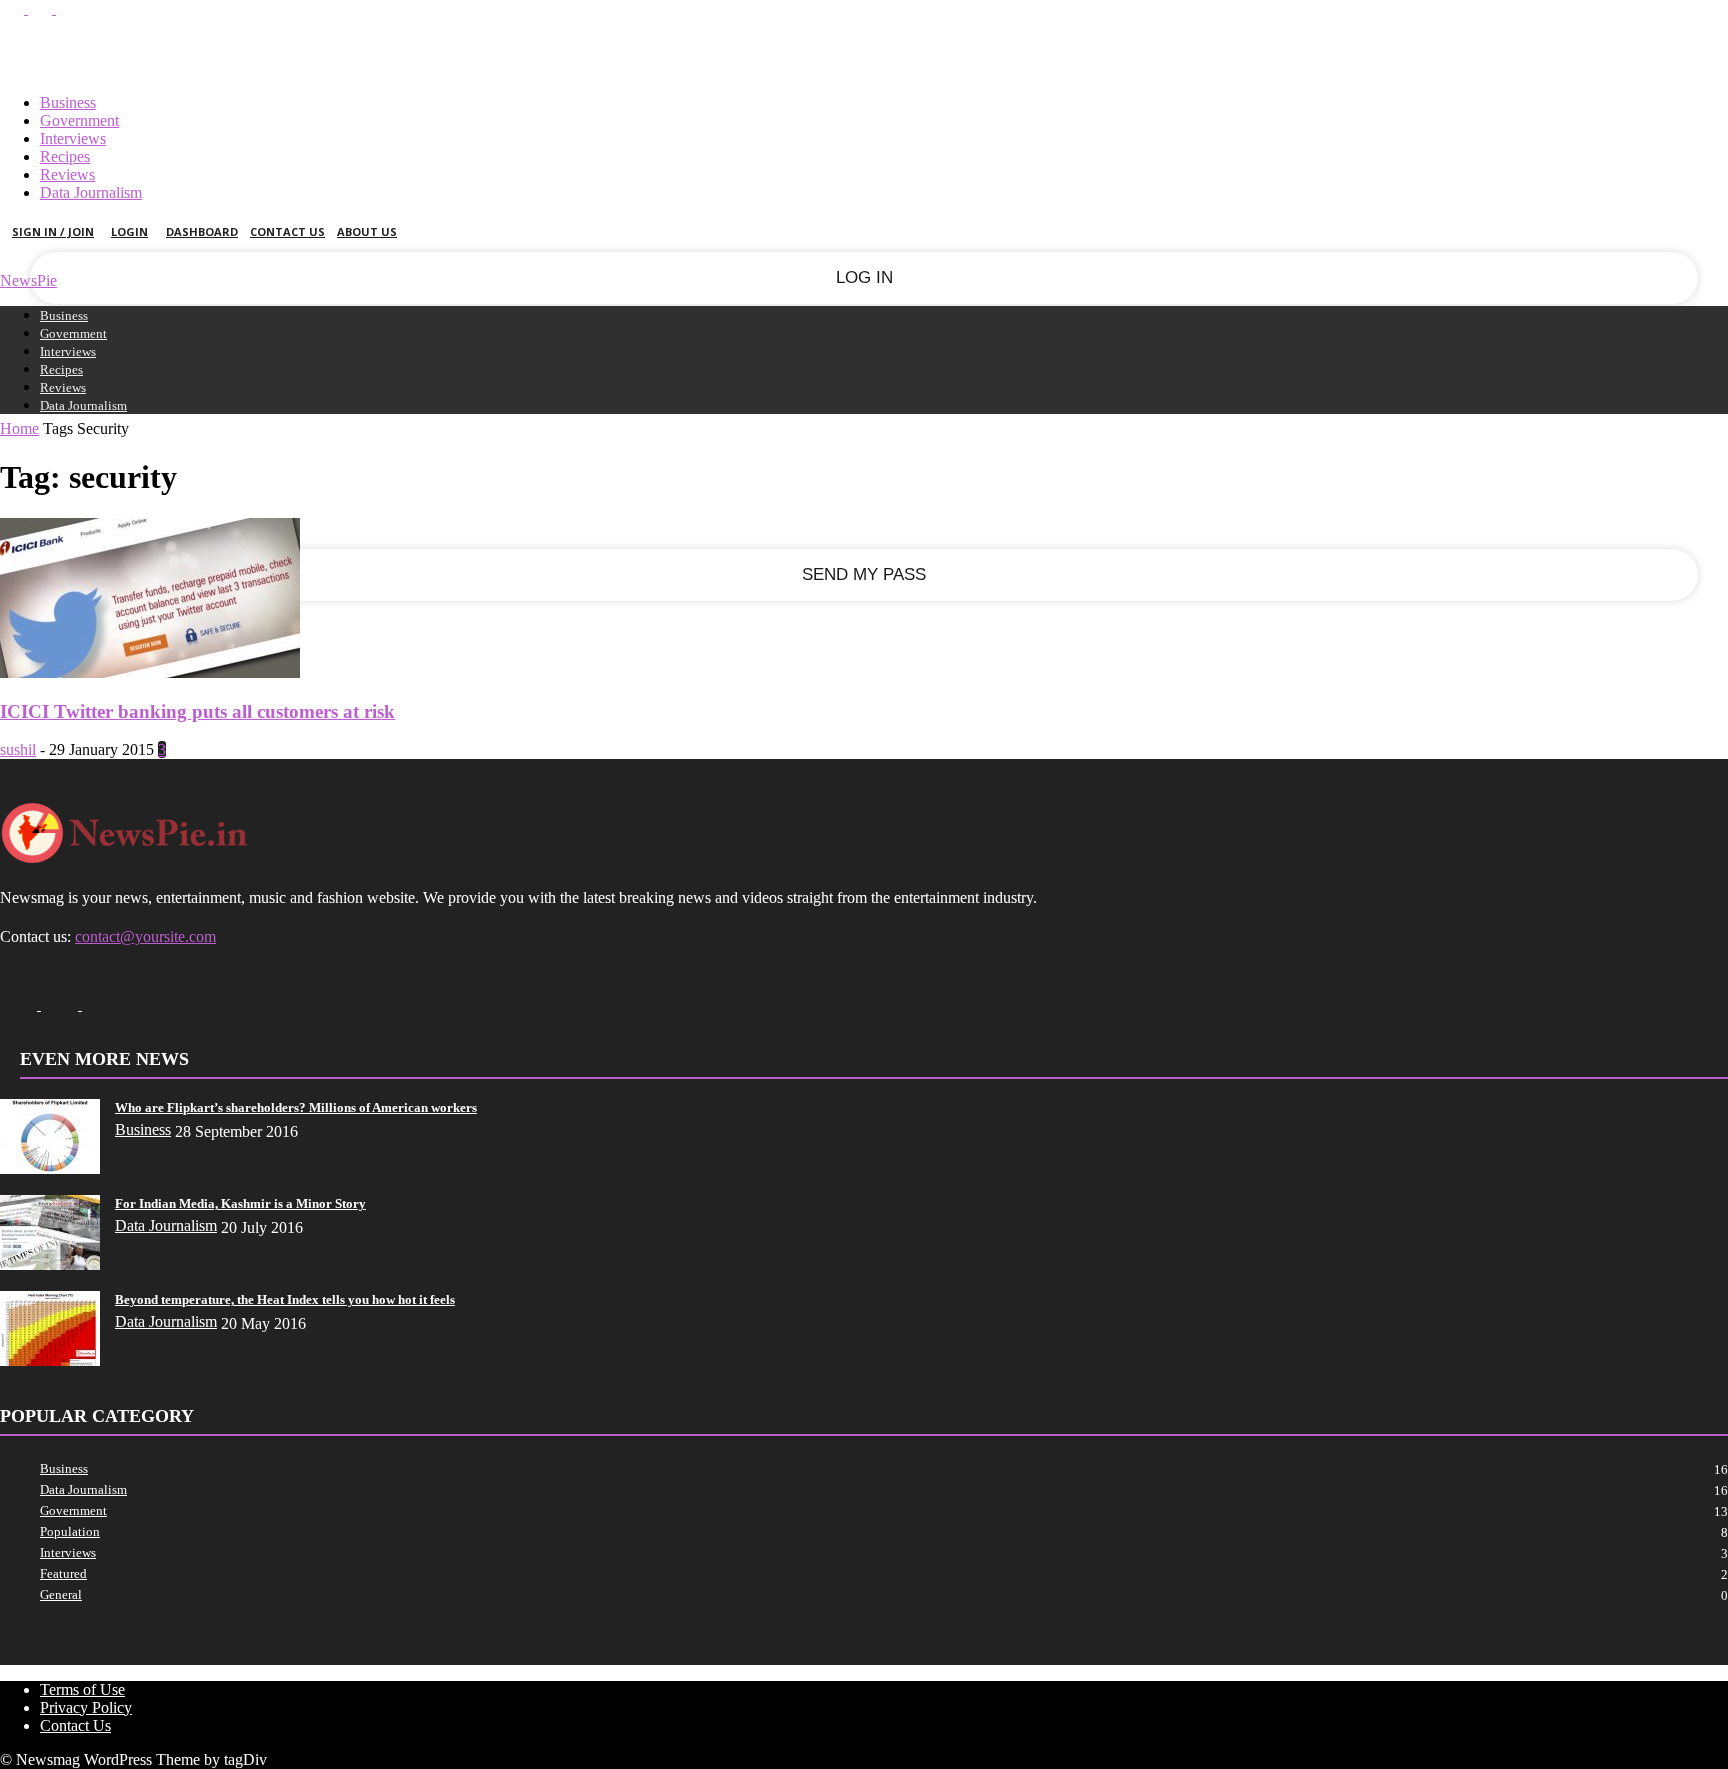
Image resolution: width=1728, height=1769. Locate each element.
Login (129, 231)
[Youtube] (68, 8)
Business (68, 102)
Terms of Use (82, 1689)
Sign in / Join (53, 231)
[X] (42, 8)
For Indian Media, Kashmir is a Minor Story (240, 1203)
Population (70, 1531)
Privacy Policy (86, 1707)
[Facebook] (14, 8)
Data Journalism (91, 192)
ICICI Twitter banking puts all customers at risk (197, 711)
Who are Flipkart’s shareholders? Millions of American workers (296, 1107)
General (61, 1594)
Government (79, 120)
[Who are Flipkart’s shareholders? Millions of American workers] (50, 1168)
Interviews (73, 138)
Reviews (67, 174)
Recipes (65, 156)
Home (19, 428)
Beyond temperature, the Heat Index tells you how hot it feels (285, 1299)
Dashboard (202, 231)
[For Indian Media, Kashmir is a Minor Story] (50, 1264)
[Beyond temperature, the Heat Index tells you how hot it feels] (50, 1360)
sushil (18, 749)
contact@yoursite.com (145, 936)
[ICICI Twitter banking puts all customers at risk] (150, 672)
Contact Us (287, 231)
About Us (367, 231)
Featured (63, 1573)
